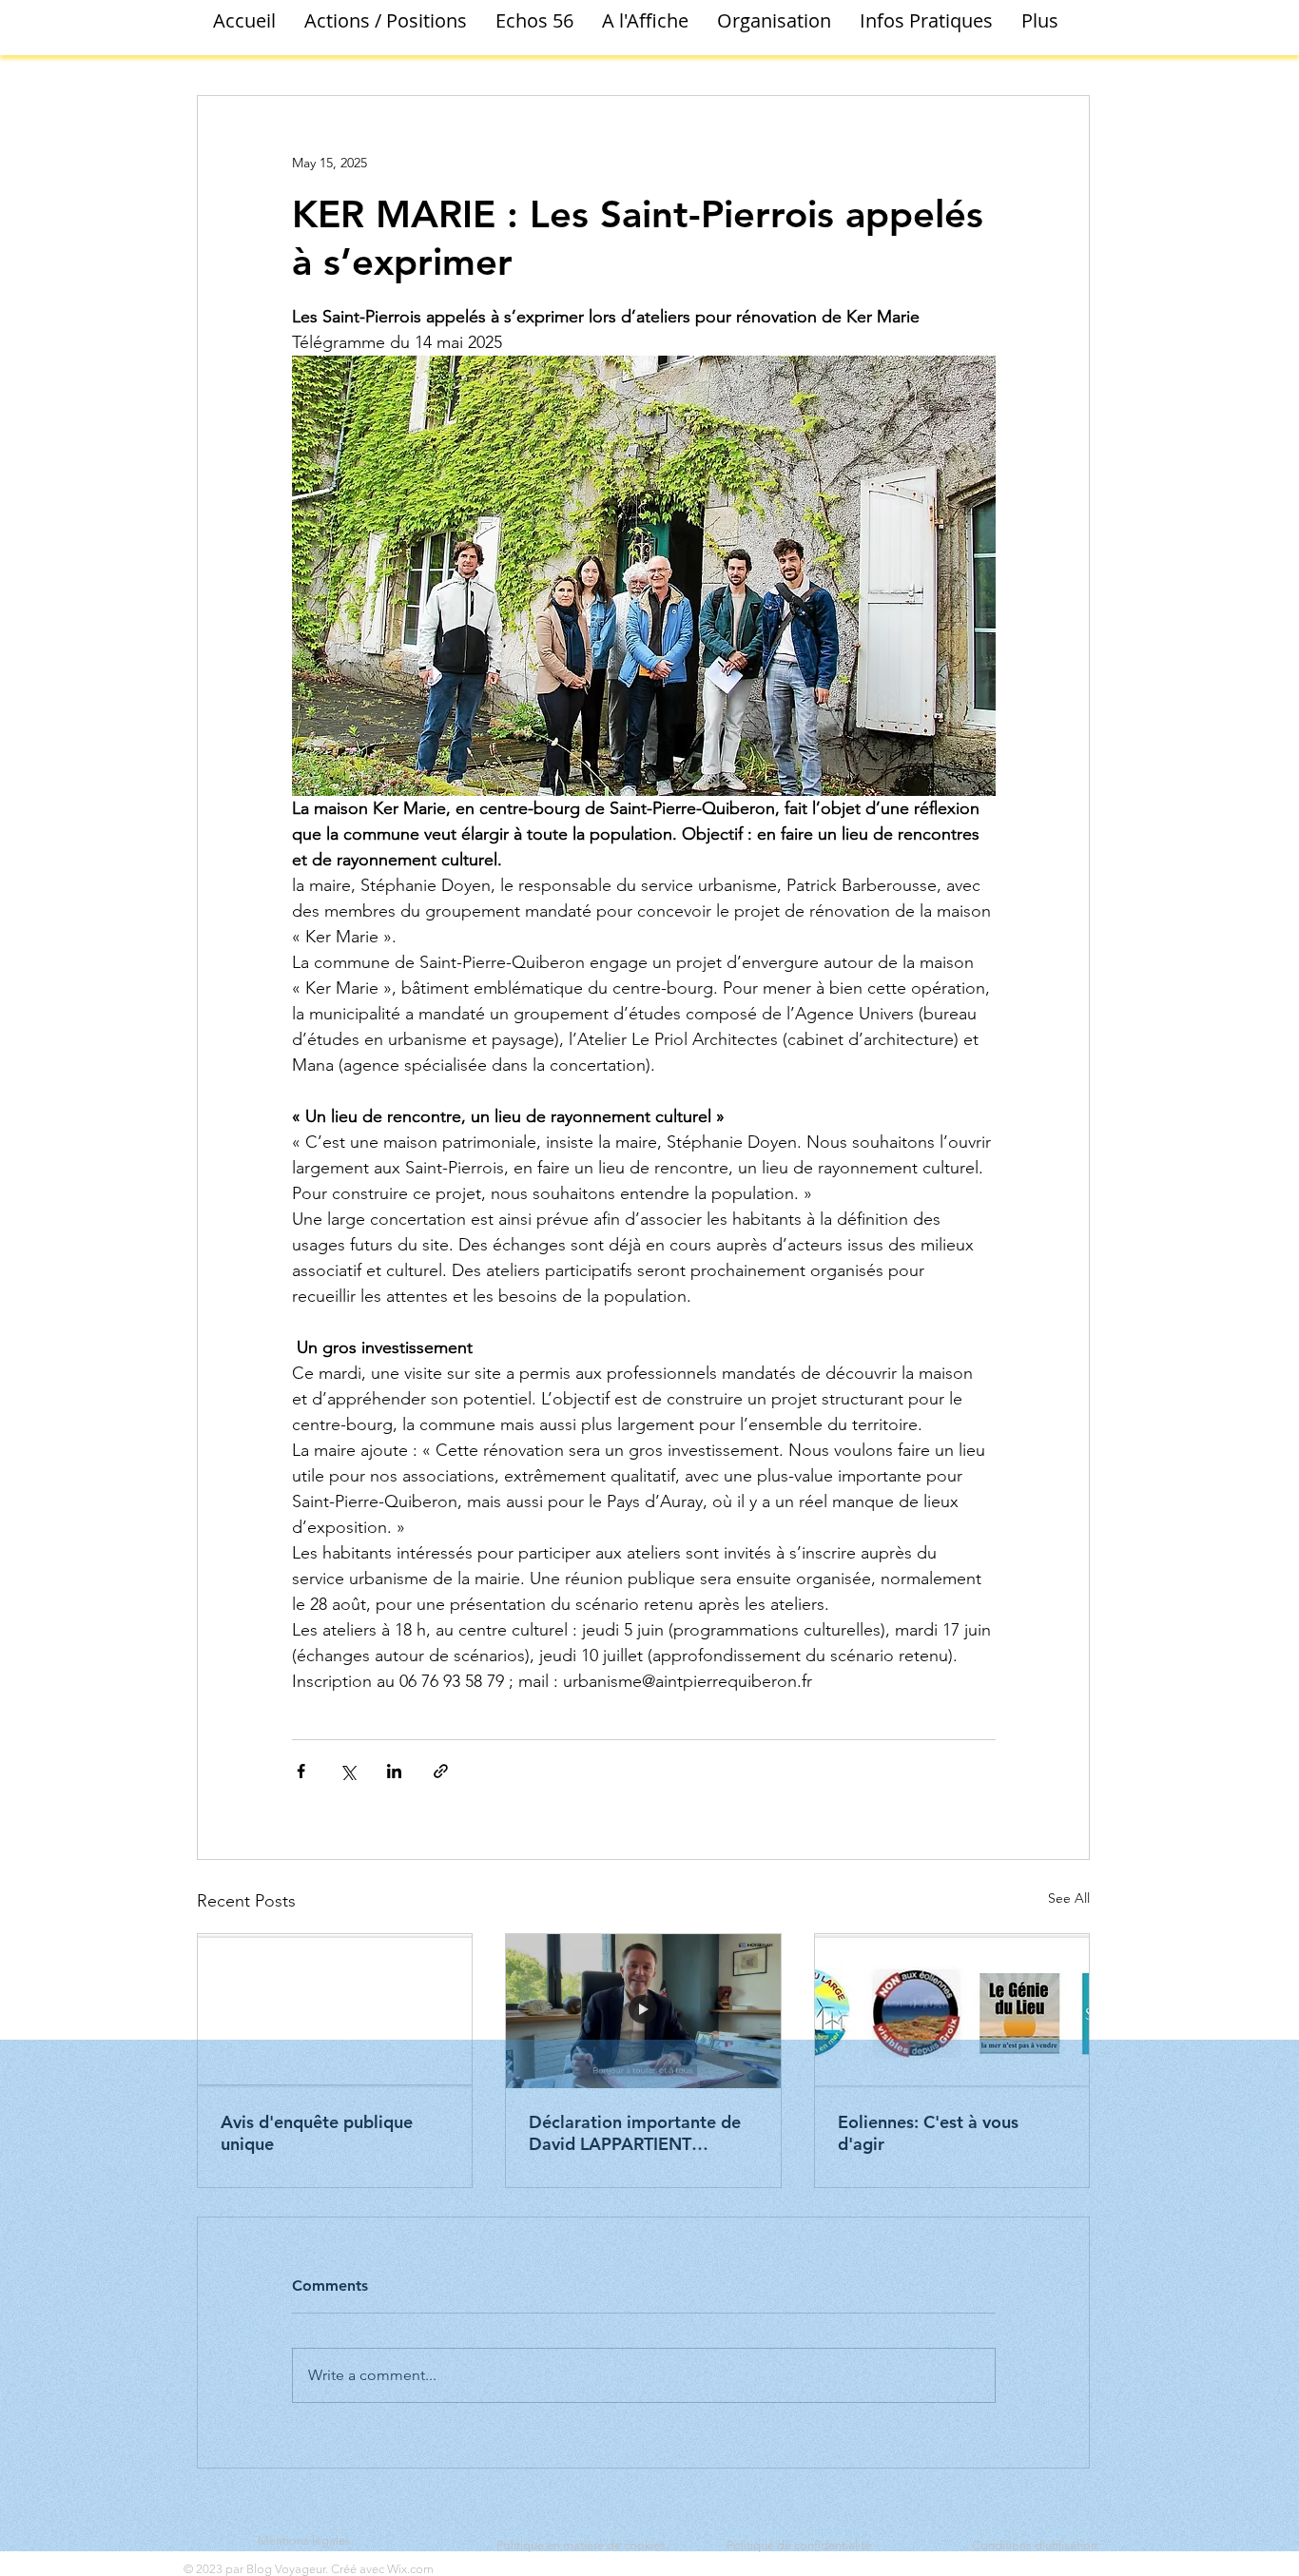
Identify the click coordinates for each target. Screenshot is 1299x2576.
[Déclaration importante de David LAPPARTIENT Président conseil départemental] (643, 2011)
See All (1069, 1898)
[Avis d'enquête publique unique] (335, 2011)
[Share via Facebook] (301, 1771)
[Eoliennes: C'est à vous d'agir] (952, 2011)
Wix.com (410, 2569)
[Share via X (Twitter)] (348, 1771)
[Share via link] (441, 1771)
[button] (386, 21)
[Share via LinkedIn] (394, 1771)
